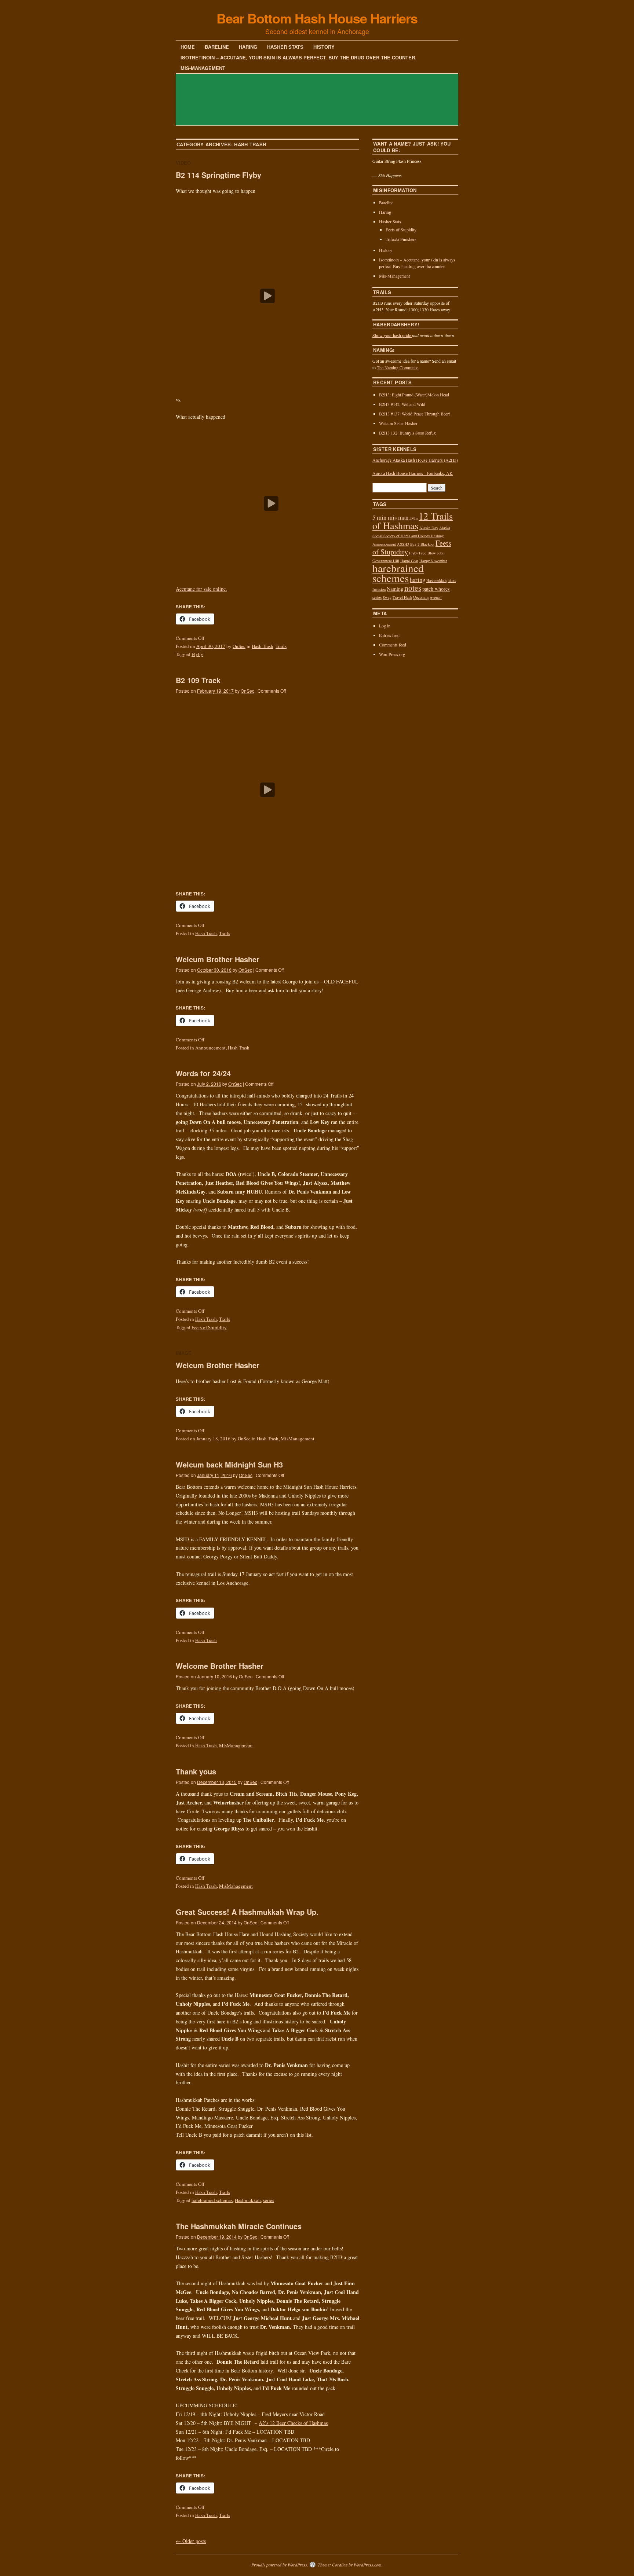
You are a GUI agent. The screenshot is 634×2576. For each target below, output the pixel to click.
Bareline (217, 47)
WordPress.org (392, 654)
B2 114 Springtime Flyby (218, 175)
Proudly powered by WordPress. (280, 2565)
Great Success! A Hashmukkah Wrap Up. (247, 1912)
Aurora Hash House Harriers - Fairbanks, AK (413, 473)
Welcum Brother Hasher (218, 959)
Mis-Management (203, 68)
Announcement (210, 1048)
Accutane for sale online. (201, 589)
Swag (387, 597)
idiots (452, 580)
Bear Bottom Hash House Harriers (317, 18)
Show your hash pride (392, 335)
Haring (248, 47)
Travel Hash (402, 597)
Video (183, 163)
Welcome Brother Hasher (220, 1666)
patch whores (436, 589)
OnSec (239, 646)
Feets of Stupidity (209, 1327)
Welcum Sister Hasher (398, 423)
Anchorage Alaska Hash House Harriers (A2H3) (415, 460)
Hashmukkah (248, 2200)
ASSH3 (403, 544)
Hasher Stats (285, 47)
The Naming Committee (398, 367)
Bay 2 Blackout (422, 544)
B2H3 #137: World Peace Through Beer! (415, 414)
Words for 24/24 (203, 1073)
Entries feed (389, 635)
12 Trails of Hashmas (413, 521)
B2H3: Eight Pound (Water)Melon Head (414, 395)
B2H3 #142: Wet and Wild (402, 404)
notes (413, 588)
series (269, 2200)
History (324, 47)
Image (184, 1353)
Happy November (433, 561)
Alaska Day (429, 528)
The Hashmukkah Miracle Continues (239, 2226)
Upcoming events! (427, 597)
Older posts (191, 2541)
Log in (385, 626)
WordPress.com (368, 2565)
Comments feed (393, 645)
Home (188, 47)
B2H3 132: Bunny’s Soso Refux (407, 433)
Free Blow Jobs (431, 553)
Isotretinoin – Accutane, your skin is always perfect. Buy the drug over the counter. (298, 57)
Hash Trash (263, 646)
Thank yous (197, 1771)
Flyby (197, 654)
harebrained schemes (212, 2200)
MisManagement (298, 1439)
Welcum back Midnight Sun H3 (229, 1464)
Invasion (379, 589)
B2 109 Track (198, 680)
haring (418, 580)
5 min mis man (390, 517)
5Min (413, 518)
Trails (281, 646)
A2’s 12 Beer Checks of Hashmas (293, 2423)
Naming (395, 589)
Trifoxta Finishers (401, 239)
